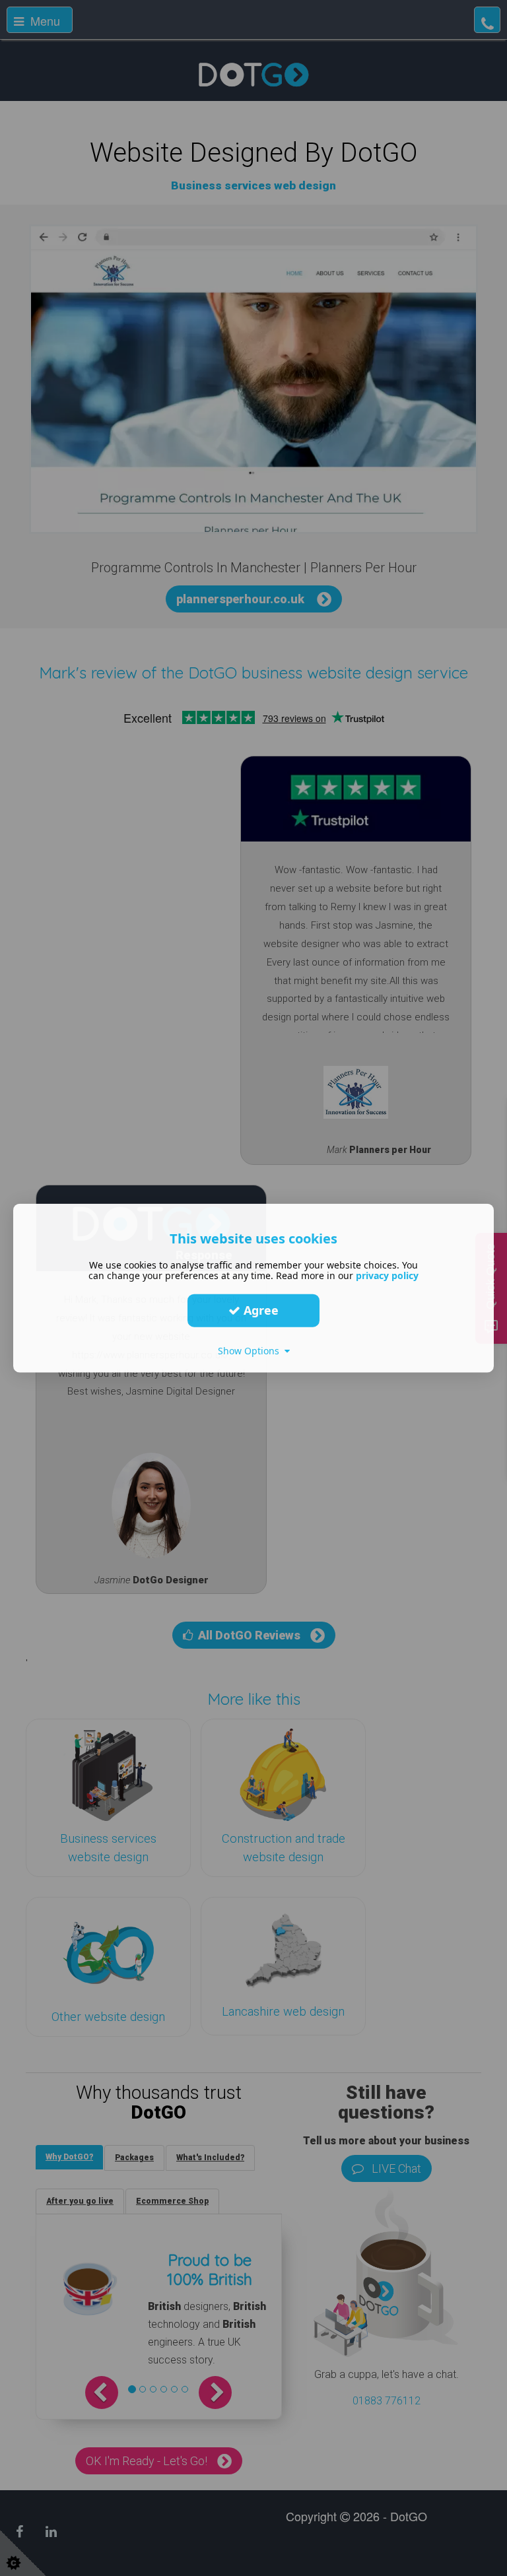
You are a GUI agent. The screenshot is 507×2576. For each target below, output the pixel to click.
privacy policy (387, 1275)
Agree (259, 1310)
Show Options (251, 1350)
